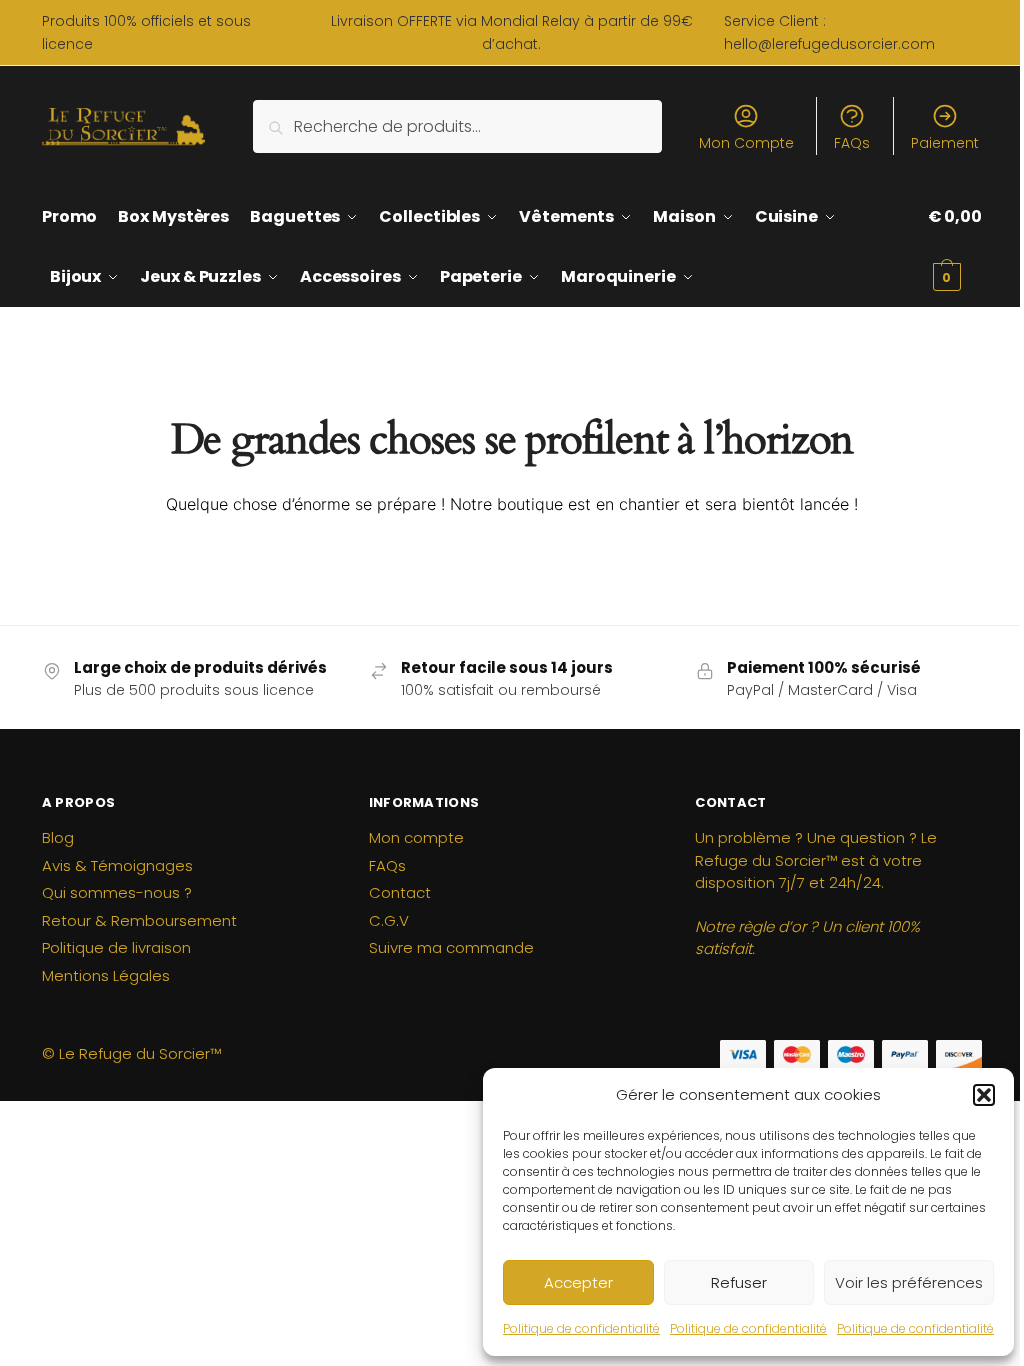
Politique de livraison (116, 947)
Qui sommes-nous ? (117, 892)
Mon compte (416, 837)
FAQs (852, 143)
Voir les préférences (909, 1282)
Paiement (945, 143)
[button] (984, 1095)
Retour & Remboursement (139, 920)
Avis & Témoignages (117, 865)
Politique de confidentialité (581, 1328)
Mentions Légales (106, 975)
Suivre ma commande (451, 947)
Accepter (578, 1282)
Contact (400, 892)
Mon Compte (746, 143)
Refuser (739, 1282)
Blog (58, 837)
